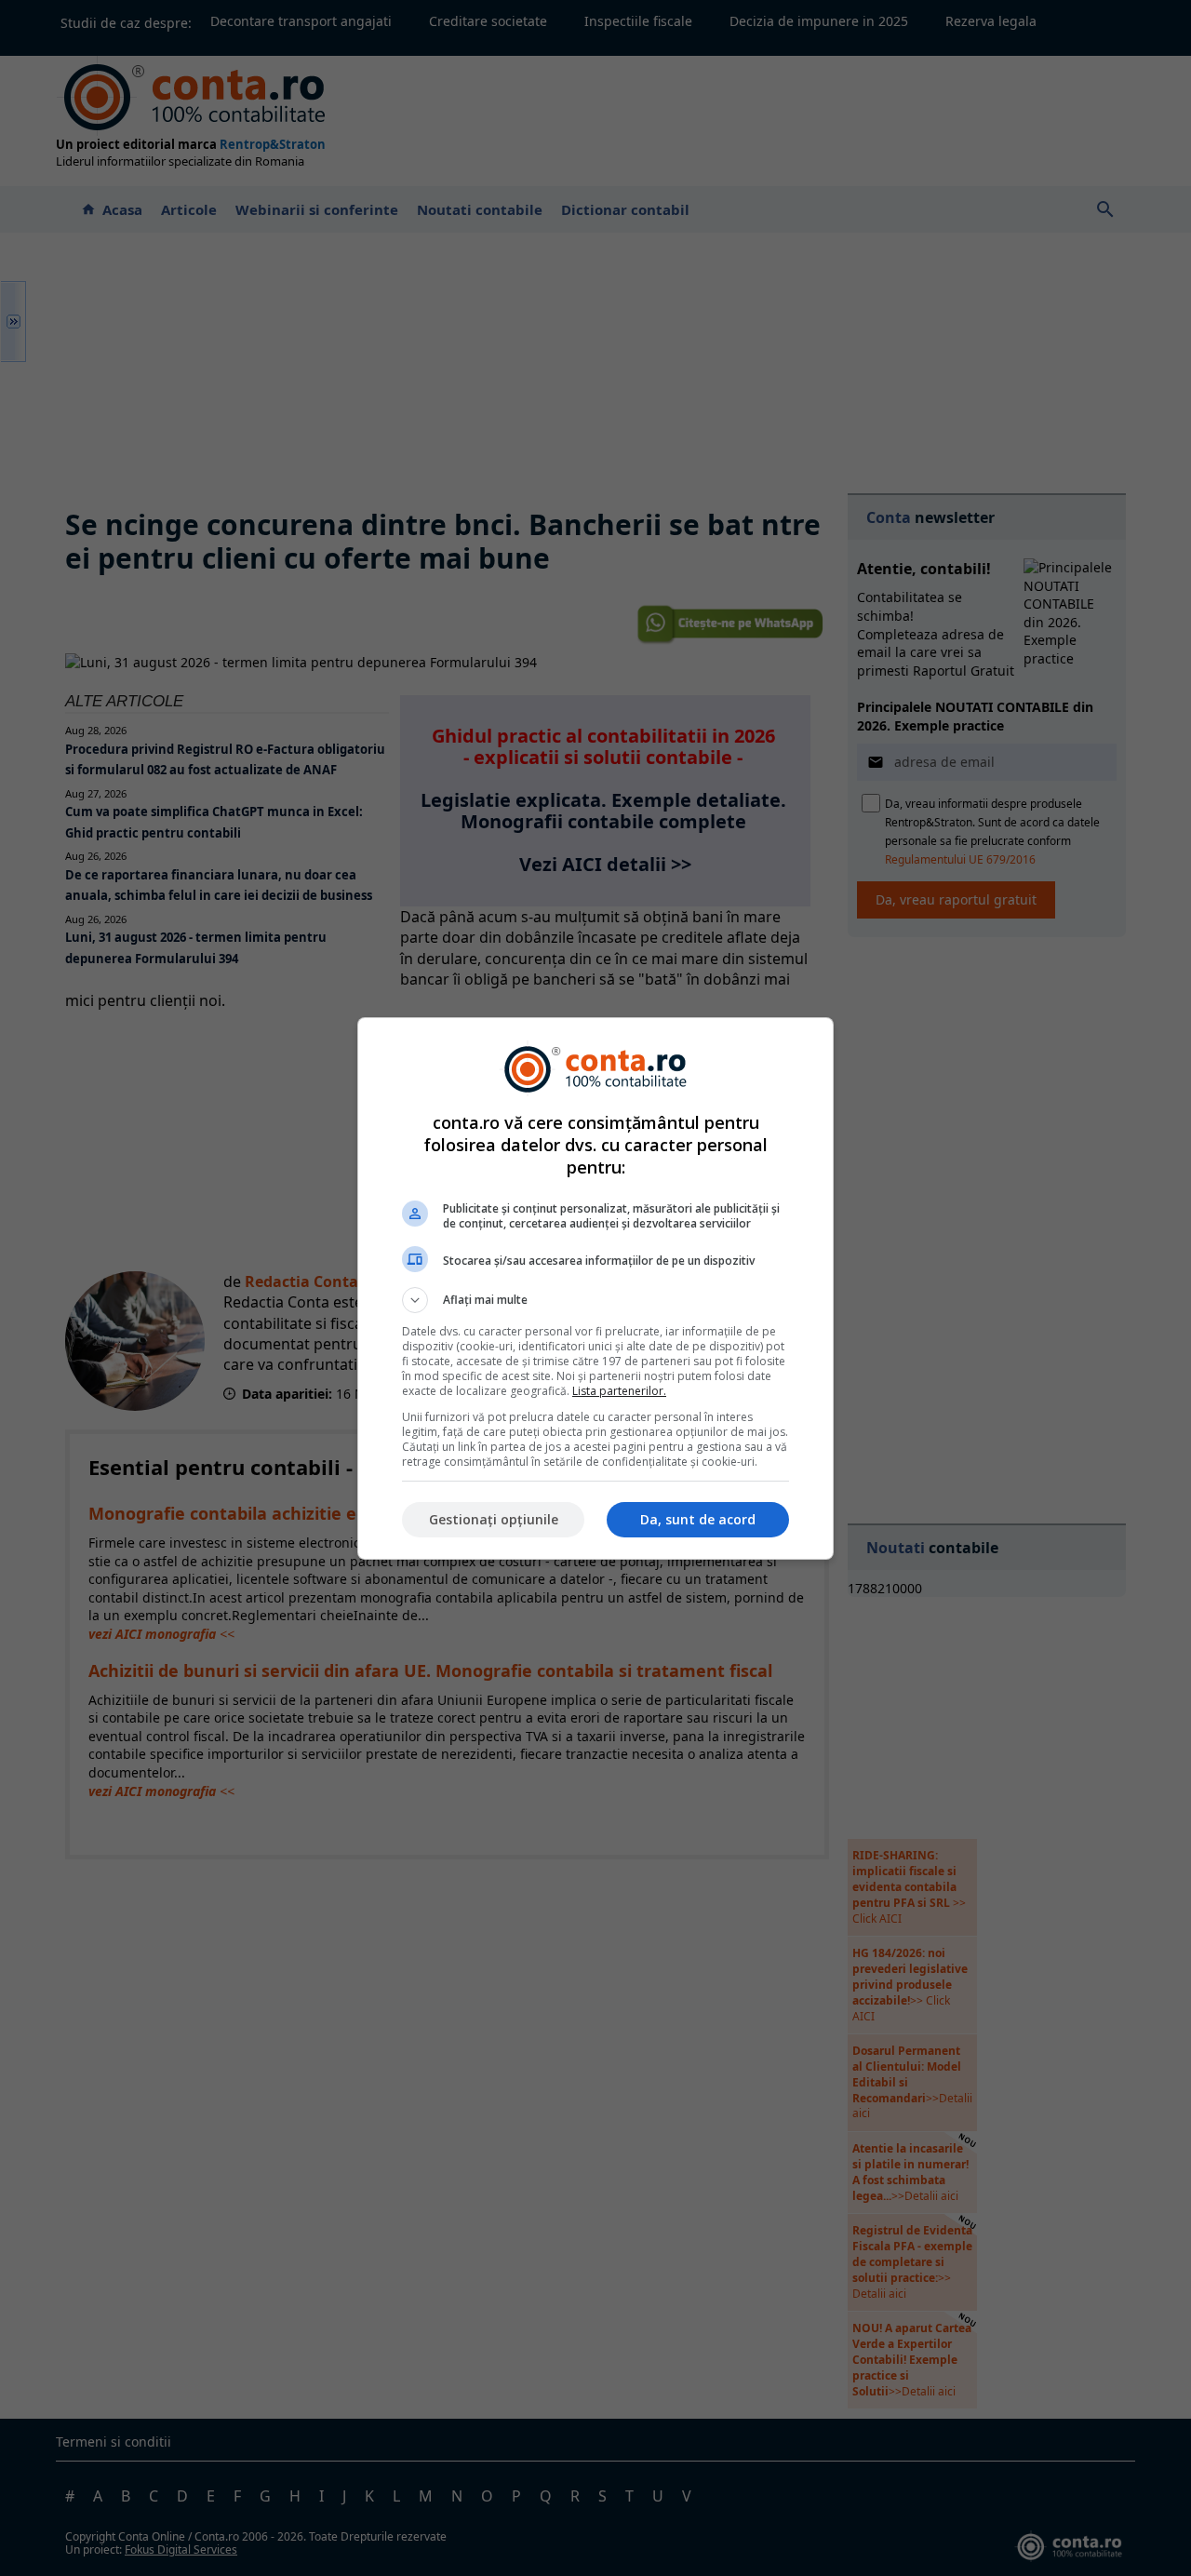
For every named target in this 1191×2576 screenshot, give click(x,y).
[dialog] (595, 1288)
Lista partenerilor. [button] (619, 1391)
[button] (595, 1300)
